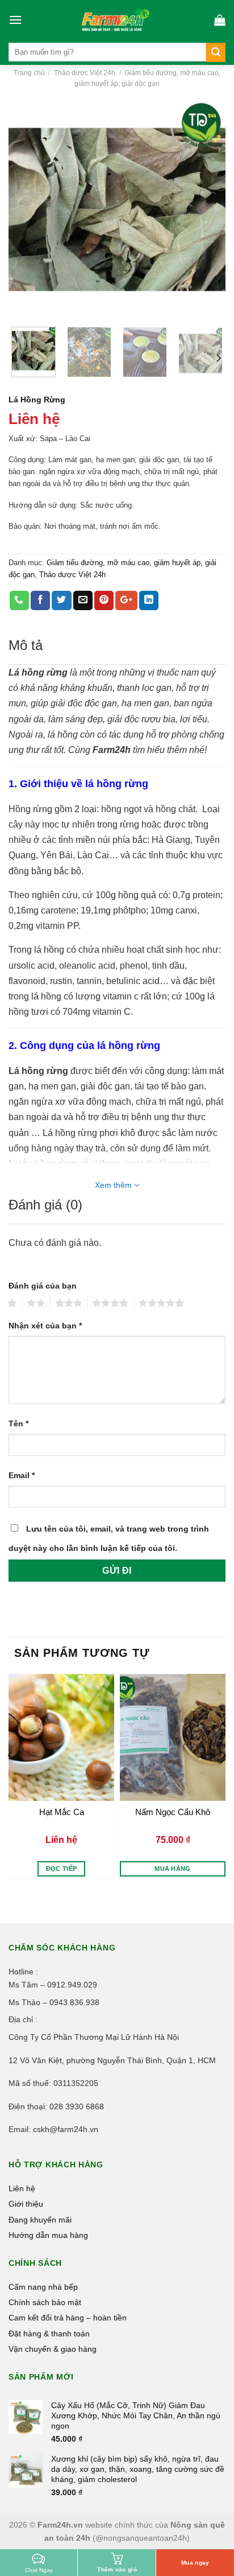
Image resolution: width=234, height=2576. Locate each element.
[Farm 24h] (117, 20)
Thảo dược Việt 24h (85, 73)
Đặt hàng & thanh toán (49, 2334)
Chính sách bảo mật (45, 2302)
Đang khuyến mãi (40, 2220)
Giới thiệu (26, 2204)
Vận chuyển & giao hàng (53, 2349)
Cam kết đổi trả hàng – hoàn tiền (68, 2318)
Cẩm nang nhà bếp (43, 2287)
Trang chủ (29, 73)
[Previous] (27, 209)
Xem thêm (114, 1185)
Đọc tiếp (62, 1869)
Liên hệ (22, 2188)
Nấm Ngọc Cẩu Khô (173, 1812)
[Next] (207, 209)
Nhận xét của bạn (45, 1326)
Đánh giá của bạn (43, 1286)
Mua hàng (173, 1869)
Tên (18, 1423)
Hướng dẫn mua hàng (48, 2235)
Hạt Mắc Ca (62, 1812)
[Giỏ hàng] (220, 20)
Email (22, 1475)
